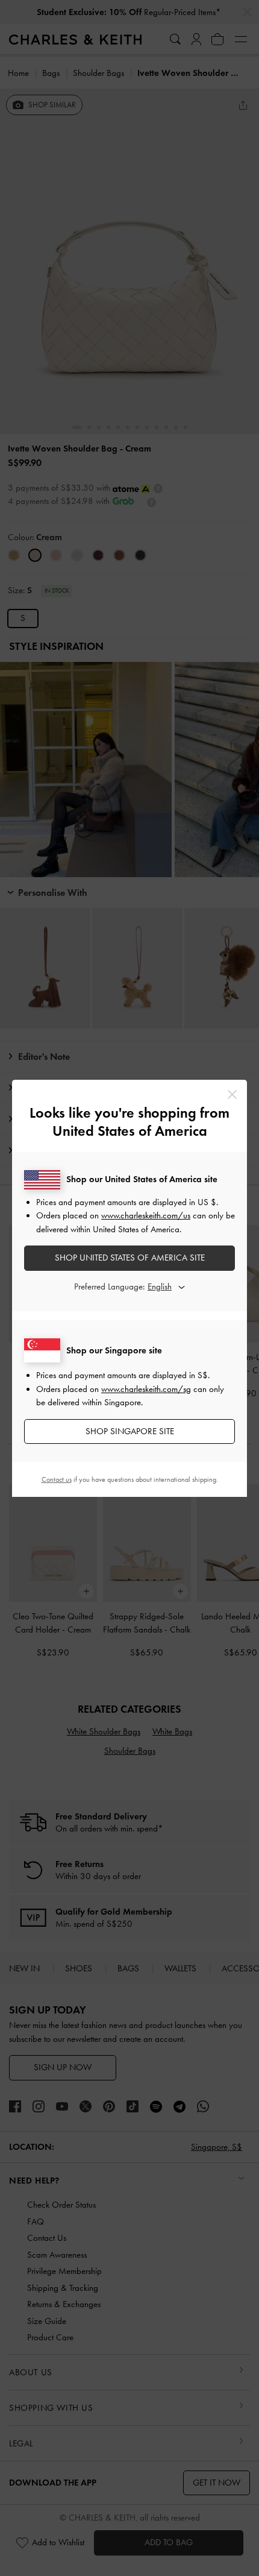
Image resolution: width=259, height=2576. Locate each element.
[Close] (232, 1094)
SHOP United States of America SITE (130, 1258)
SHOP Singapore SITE (130, 1431)
